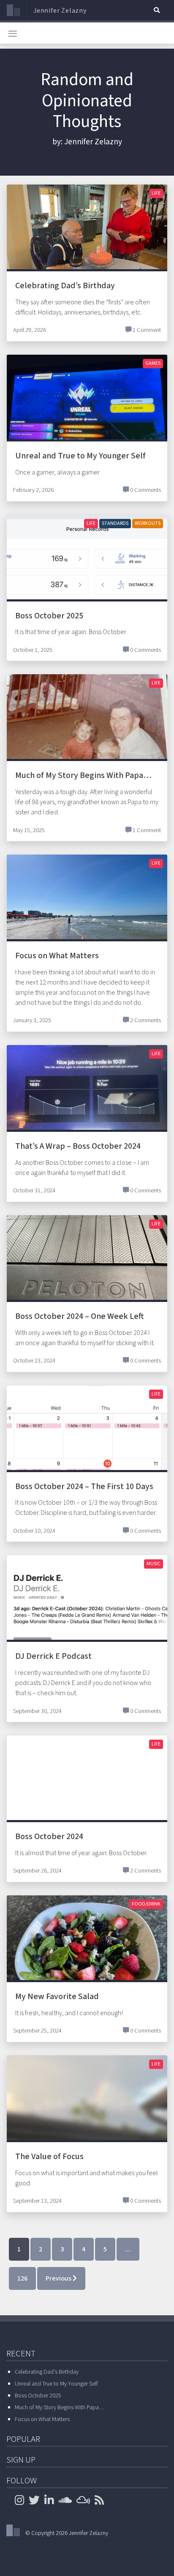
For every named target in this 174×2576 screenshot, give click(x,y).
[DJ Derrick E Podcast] (87, 1610)
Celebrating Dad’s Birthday (65, 286)
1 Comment (147, 330)
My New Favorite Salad (57, 1997)
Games (153, 363)
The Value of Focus (49, 2157)
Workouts (148, 523)
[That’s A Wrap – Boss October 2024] (87, 1105)
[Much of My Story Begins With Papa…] (87, 734)
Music (154, 1564)
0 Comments (145, 490)
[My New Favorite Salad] (87, 1955)
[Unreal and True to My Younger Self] (87, 414)
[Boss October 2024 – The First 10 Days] (87, 1445)
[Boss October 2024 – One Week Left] (87, 1275)
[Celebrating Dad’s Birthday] (87, 244)
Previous (59, 2278)
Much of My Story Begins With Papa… (83, 775)
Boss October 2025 (49, 616)
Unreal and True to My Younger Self (80, 456)
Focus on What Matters (57, 956)
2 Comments (145, 1020)
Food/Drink (146, 1904)
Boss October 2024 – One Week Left (79, 1316)
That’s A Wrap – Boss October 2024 (78, 1146)
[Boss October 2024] (87, 1795)
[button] (157, 10)
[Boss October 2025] (87, 574)
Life (156, 193)
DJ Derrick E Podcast (53, 1656)
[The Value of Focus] (87, 2115)
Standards (115, 523)
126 (22, 2278)
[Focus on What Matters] (87, 915)
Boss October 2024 (49, 1837)
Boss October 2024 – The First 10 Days (84, 1487)
